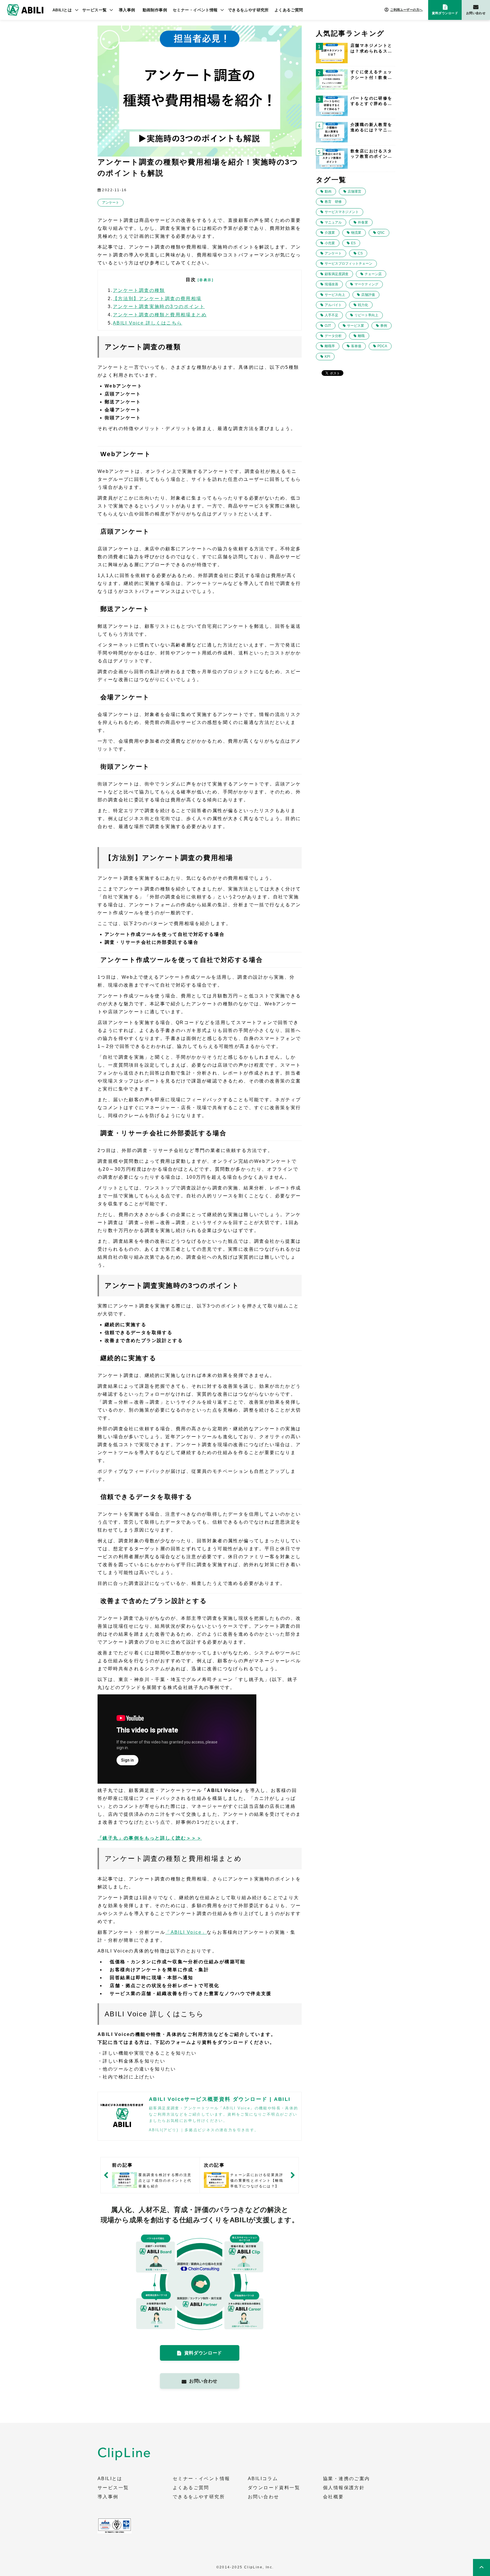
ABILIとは (62, 10)
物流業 (356, 233)
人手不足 (331, 315)
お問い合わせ (476, 13)
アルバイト (333, 305)
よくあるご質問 (289, 10)
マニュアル (333, 222)
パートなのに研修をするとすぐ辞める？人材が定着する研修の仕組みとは (371, 101)
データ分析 (333, 336)
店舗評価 (368, 295)
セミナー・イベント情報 (195, 10)
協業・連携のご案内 (347, 2479)
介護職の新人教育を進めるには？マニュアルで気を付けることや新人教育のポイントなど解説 (371, 128)
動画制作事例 (155, 10)
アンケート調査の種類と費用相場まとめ (160, 315)
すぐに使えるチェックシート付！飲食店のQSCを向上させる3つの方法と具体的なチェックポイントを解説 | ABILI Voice (371, 75)
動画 (328, 191)
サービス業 (356, 326)
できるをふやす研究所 (248, 10)
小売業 (330, 243)
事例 (384, 326)
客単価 (356, 346)
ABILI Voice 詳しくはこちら (148, 323)
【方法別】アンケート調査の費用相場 (157, 299)
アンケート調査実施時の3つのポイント (159, 307)
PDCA (382, 346)
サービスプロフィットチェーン (349, 264)
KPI (327, 357)
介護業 (330, 233)
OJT (328, 326)
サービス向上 (335, 295)
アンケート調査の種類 (139, 290)
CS (360, 253)
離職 (361, 336)
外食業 (363, 222)
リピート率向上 (366, 315)
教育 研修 (333, 202)
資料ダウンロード (445, 13)
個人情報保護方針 (344, 2488)
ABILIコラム (263, 2479)
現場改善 (331, 284)
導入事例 (127, 10)
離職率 (330, 346)
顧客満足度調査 (337, 274)
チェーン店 (373, 274)
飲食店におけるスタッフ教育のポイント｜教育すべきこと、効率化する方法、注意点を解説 (371, 154)
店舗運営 (354, 191)
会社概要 (333, 2497)
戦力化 (363, 305)
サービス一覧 (95, 10)
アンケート (111, 203)
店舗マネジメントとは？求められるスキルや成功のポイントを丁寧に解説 (371, 49)
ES (353, 243)
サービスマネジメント (342, 212)
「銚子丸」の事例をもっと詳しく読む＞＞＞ (150, 1838)
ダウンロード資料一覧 (274, 2488)
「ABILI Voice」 (186, 1932)
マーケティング (366, 284)
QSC (381, 233)
